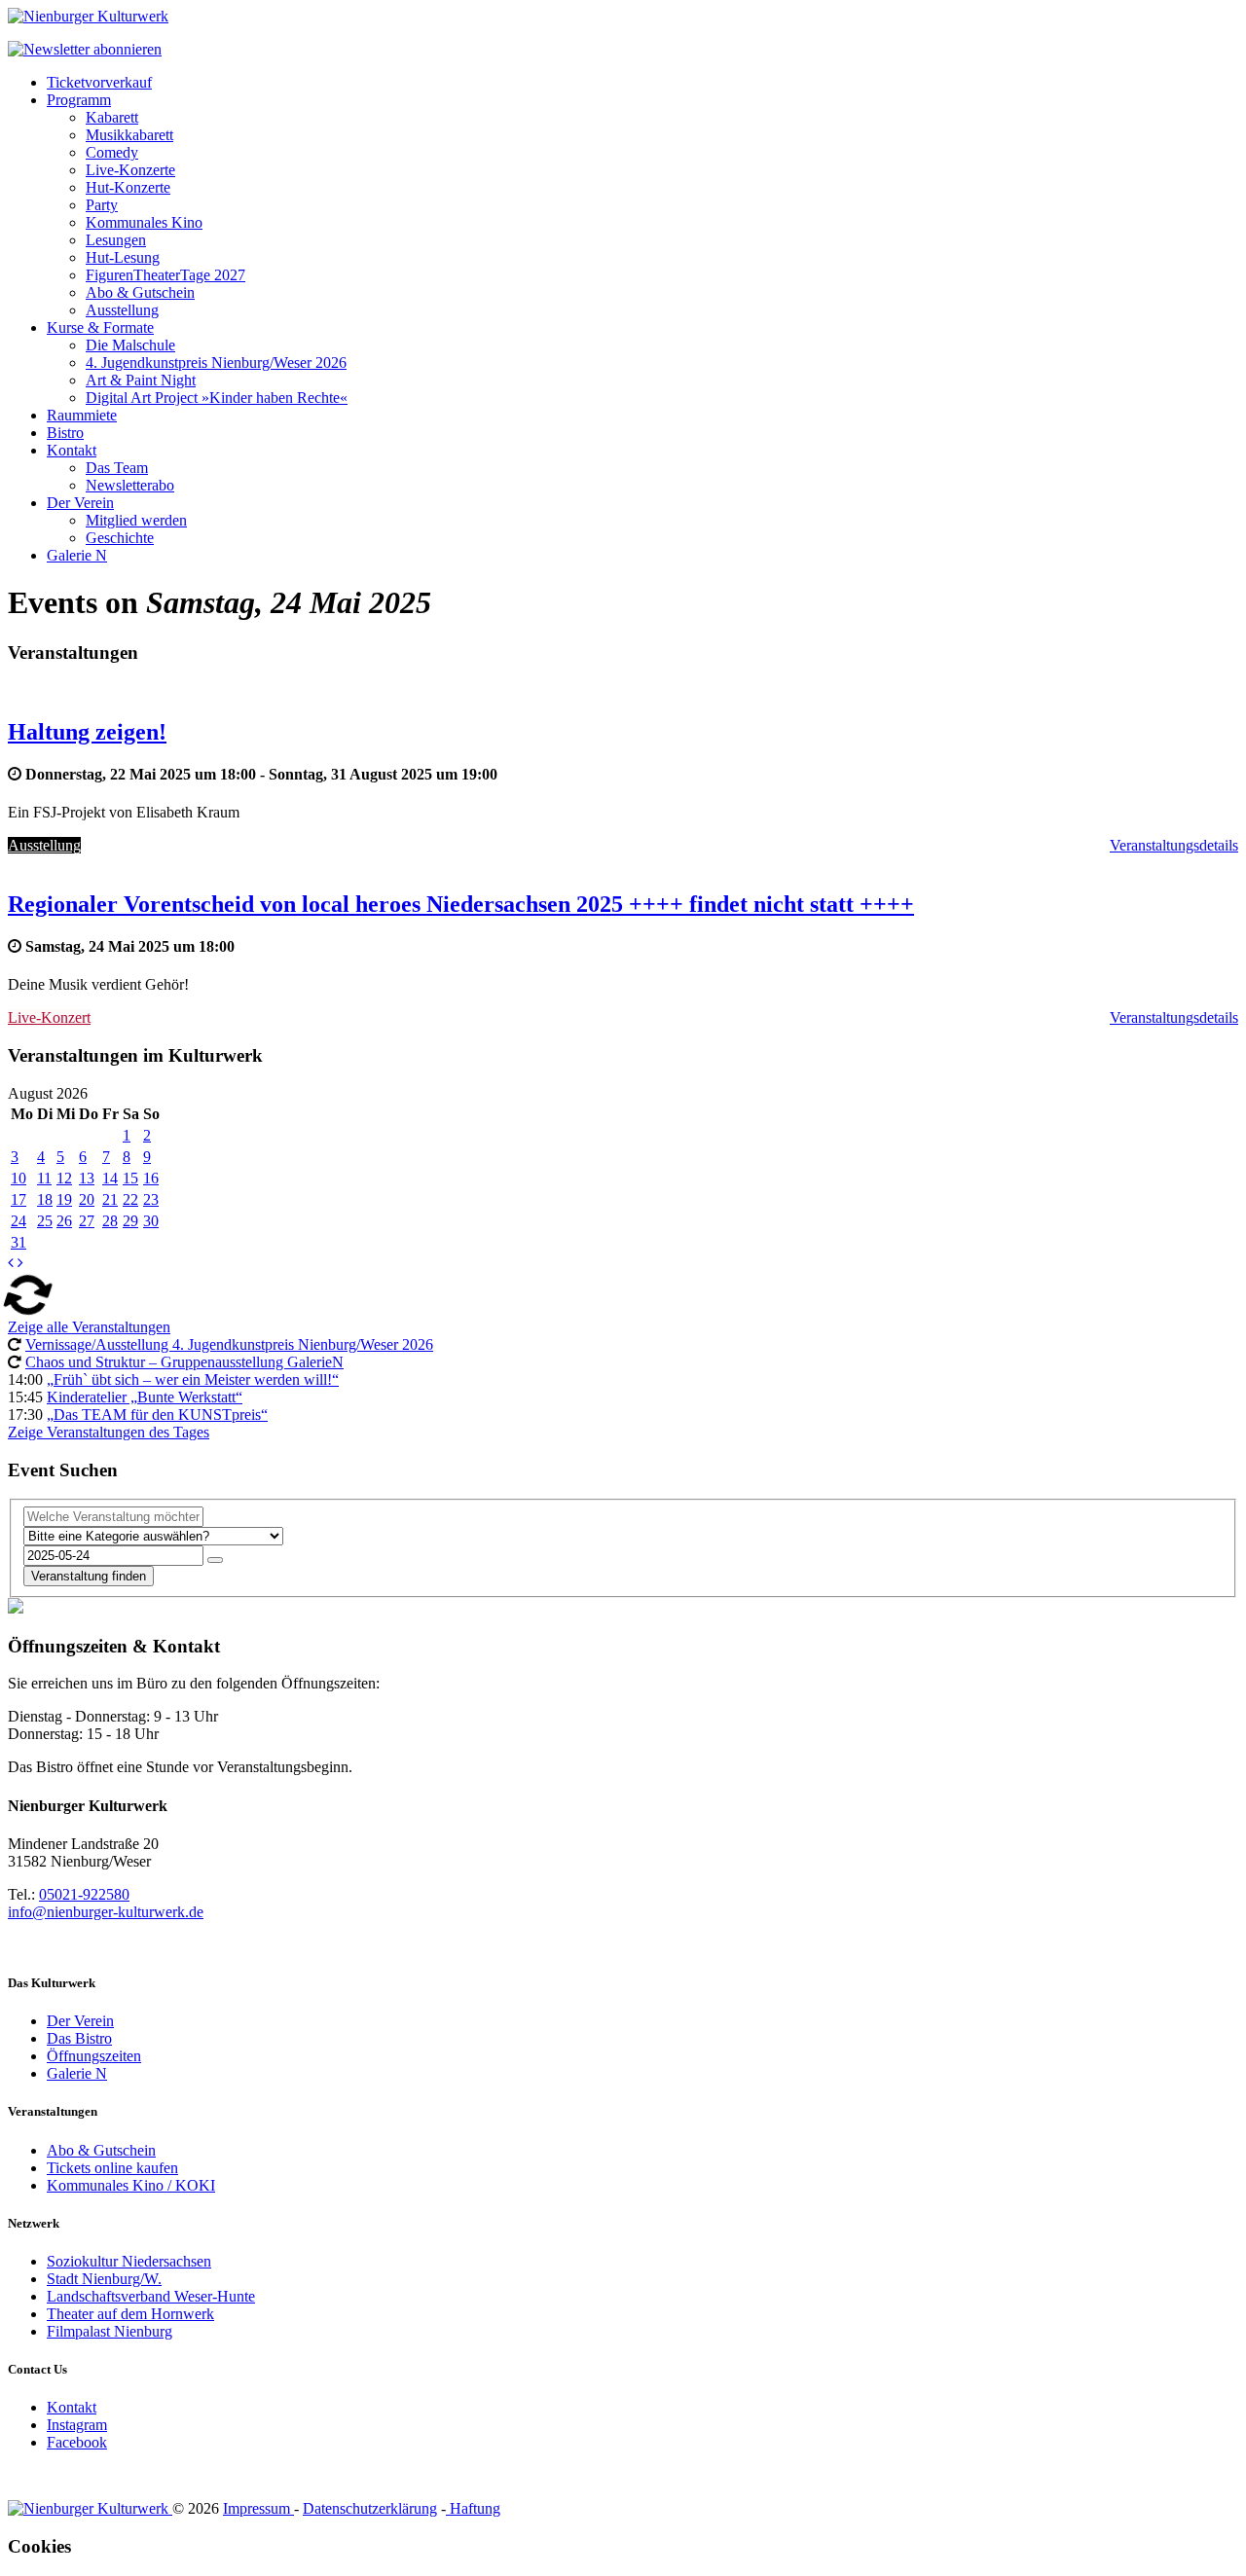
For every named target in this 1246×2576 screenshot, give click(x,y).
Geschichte (120, 538)
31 (18, 1242)
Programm (79, 100)
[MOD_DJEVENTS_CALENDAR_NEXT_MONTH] (20, 1263)
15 (130, 1178)
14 (110, 1178)
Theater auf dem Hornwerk (130, 2314)
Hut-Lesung (123, 257)
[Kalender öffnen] (215, 1560)
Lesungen (116, 240)
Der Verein (80, 503)
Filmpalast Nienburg (110, 2331)
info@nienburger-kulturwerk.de (106, 1912)
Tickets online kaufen (112, 2168)
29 (130, 1221)
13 (87, 1178)
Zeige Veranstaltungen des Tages (109, 1432)
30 (151, 1221)
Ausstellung (122, 310)
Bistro (65, 433)
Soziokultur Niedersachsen (129, 2261)
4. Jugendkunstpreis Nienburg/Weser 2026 (216, 363)
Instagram (77, 2425)
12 (64, 1178)
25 (45, 1221)
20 (87, 1199)
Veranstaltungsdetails (1174, 845)
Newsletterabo (130, 485)
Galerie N (77, 555)
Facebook (77, 2442)
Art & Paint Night (141, 380)
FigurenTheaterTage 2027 (165, 275)
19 (64, 1199)
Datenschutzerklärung (370, 2508)
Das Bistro (79, 2038)
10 (18, 1178)
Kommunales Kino (144, 222)
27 (87, 1221)
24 (18, 1221)
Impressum (258, 2508)
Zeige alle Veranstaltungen (89, 1327)
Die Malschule (130, 345)
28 (110, 1221)
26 (64, 1221)
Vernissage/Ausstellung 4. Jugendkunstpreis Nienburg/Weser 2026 (229, 1344)
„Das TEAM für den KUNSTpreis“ (157, 1415)
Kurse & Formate (100, 327)
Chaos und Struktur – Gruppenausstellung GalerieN (184, 1362)
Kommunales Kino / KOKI (131, 2185)
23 (151, 1199)
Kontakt (72, 450)
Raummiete (82, 415)
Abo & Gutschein (140, 292)
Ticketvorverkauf (99, 82)
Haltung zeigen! (87, 732)
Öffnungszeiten (94, 2056)
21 (110, 1199)
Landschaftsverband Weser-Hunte (151, 2296)
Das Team (117, 468)
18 (45, 1199)
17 (18, 1199)
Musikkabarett (129, 135)
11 (44, 1178)
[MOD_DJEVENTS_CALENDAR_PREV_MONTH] (11, 1263)
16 (151, 1178)
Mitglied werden (136, 520)
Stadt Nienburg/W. (104, 2279)
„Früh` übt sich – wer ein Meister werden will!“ (193, 1379)
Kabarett (112, 117)
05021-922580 (84, 1894)
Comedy (112, 152)
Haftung (473, 2508)
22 (130, 1199)
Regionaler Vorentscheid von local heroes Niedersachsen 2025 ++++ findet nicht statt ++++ (461, 904)
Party (102, 205)
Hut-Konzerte (128, 187)
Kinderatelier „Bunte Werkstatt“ (145, 1397)
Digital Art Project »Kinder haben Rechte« (217, 398)
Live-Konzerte (130, 170)
